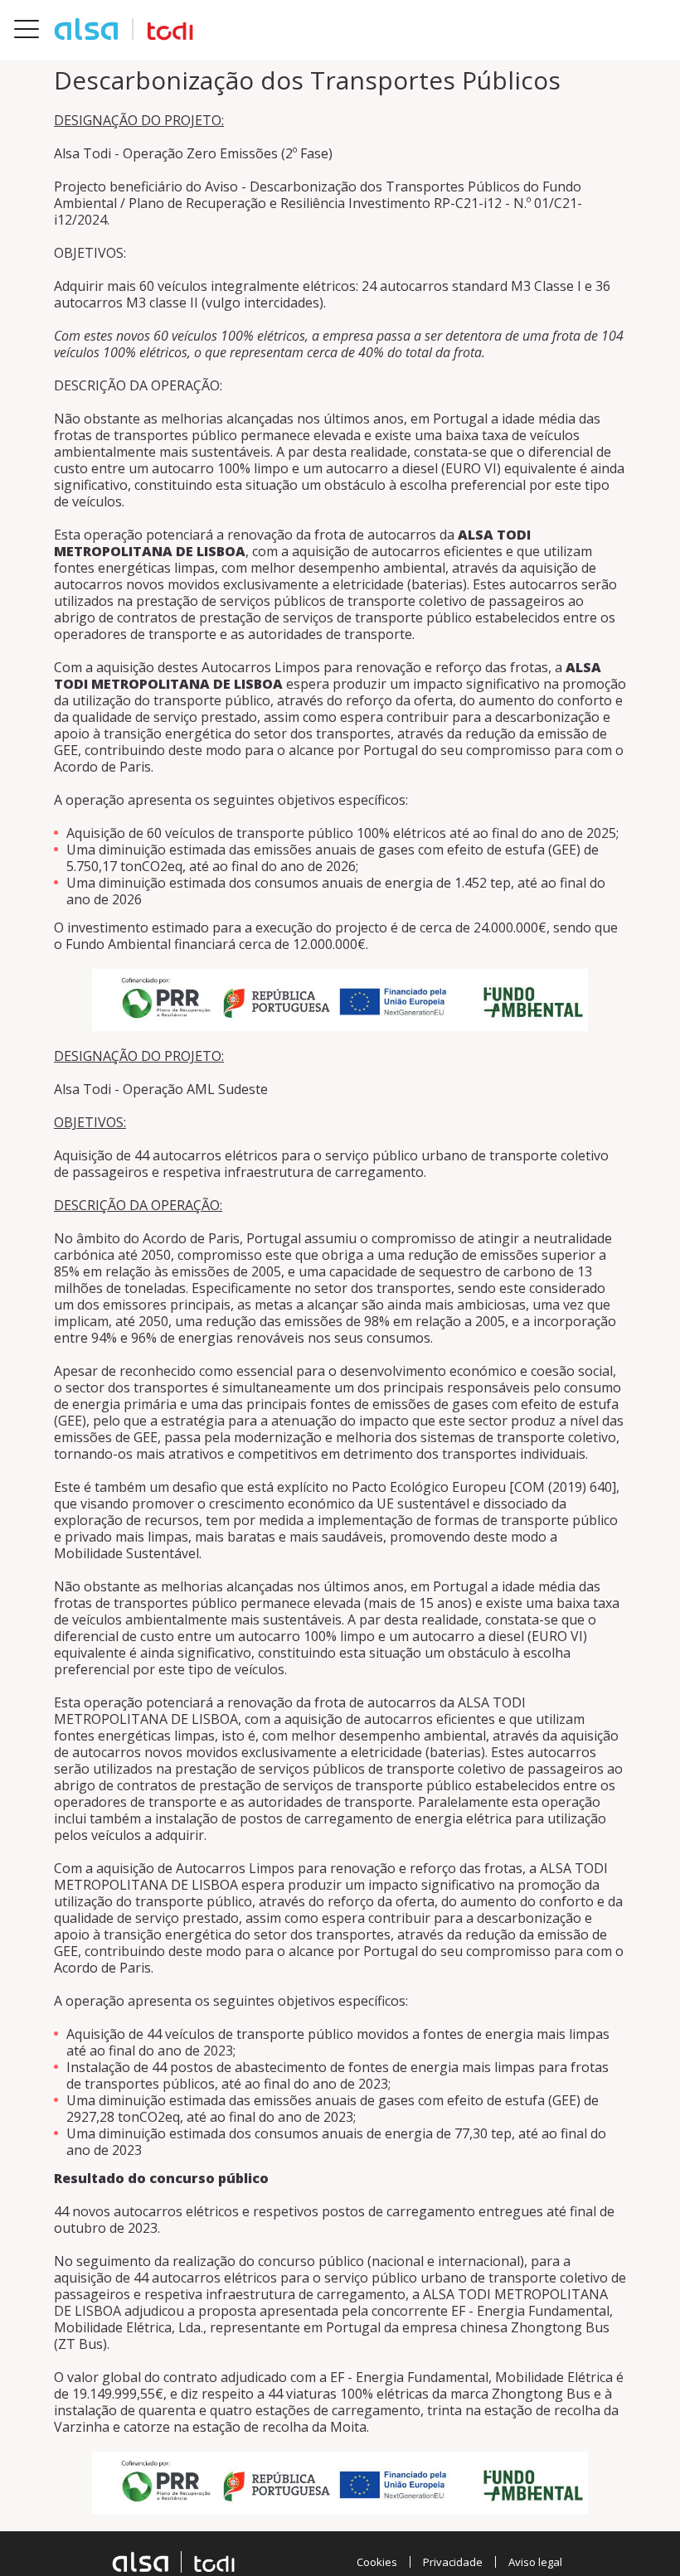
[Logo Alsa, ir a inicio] (173, 2562)
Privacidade (453, 2562)
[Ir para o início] (124, 29)
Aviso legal (535, 2562)
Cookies (377, 2562)
